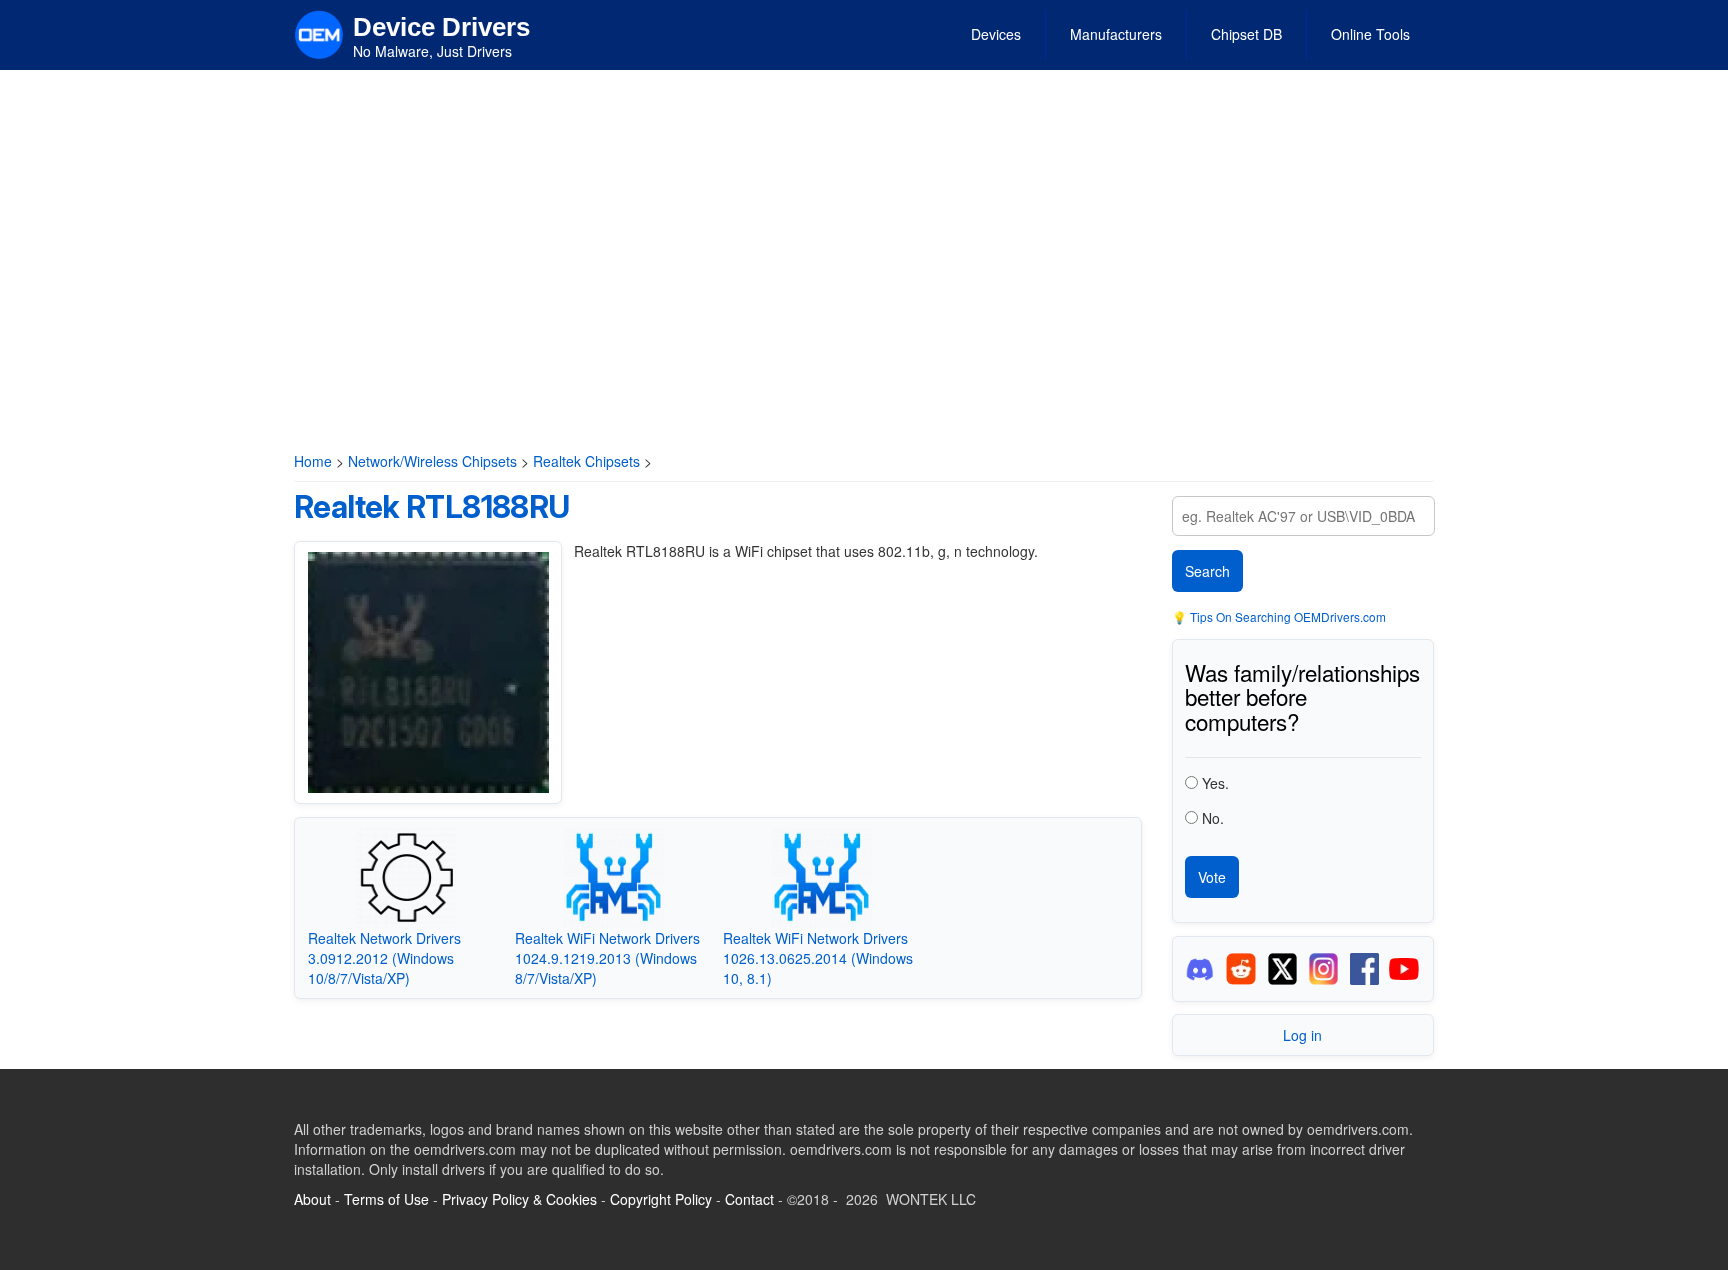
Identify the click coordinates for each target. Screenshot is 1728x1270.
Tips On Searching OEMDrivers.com (1286, 616)
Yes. (1215, 783)
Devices (996, 34)
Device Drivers (441, 27)
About (312, 1199)
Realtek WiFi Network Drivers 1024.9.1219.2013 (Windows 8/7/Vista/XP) (607, 958)
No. (1213, 818)
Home (313, 461)
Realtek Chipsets (586, 461)
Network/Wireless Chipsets (432, 461)
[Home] (319, 33)
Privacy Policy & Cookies (519, 1199)
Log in (1302, 1035)
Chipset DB (1246, 34)
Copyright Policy (661, 1199)
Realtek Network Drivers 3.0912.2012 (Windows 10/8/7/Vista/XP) (384, 958)
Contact (749, 1199)
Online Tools (1370, 34)
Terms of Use (386, 1199)
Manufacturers (1116, 34)
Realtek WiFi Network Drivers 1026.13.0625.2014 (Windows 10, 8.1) (818, 958)
